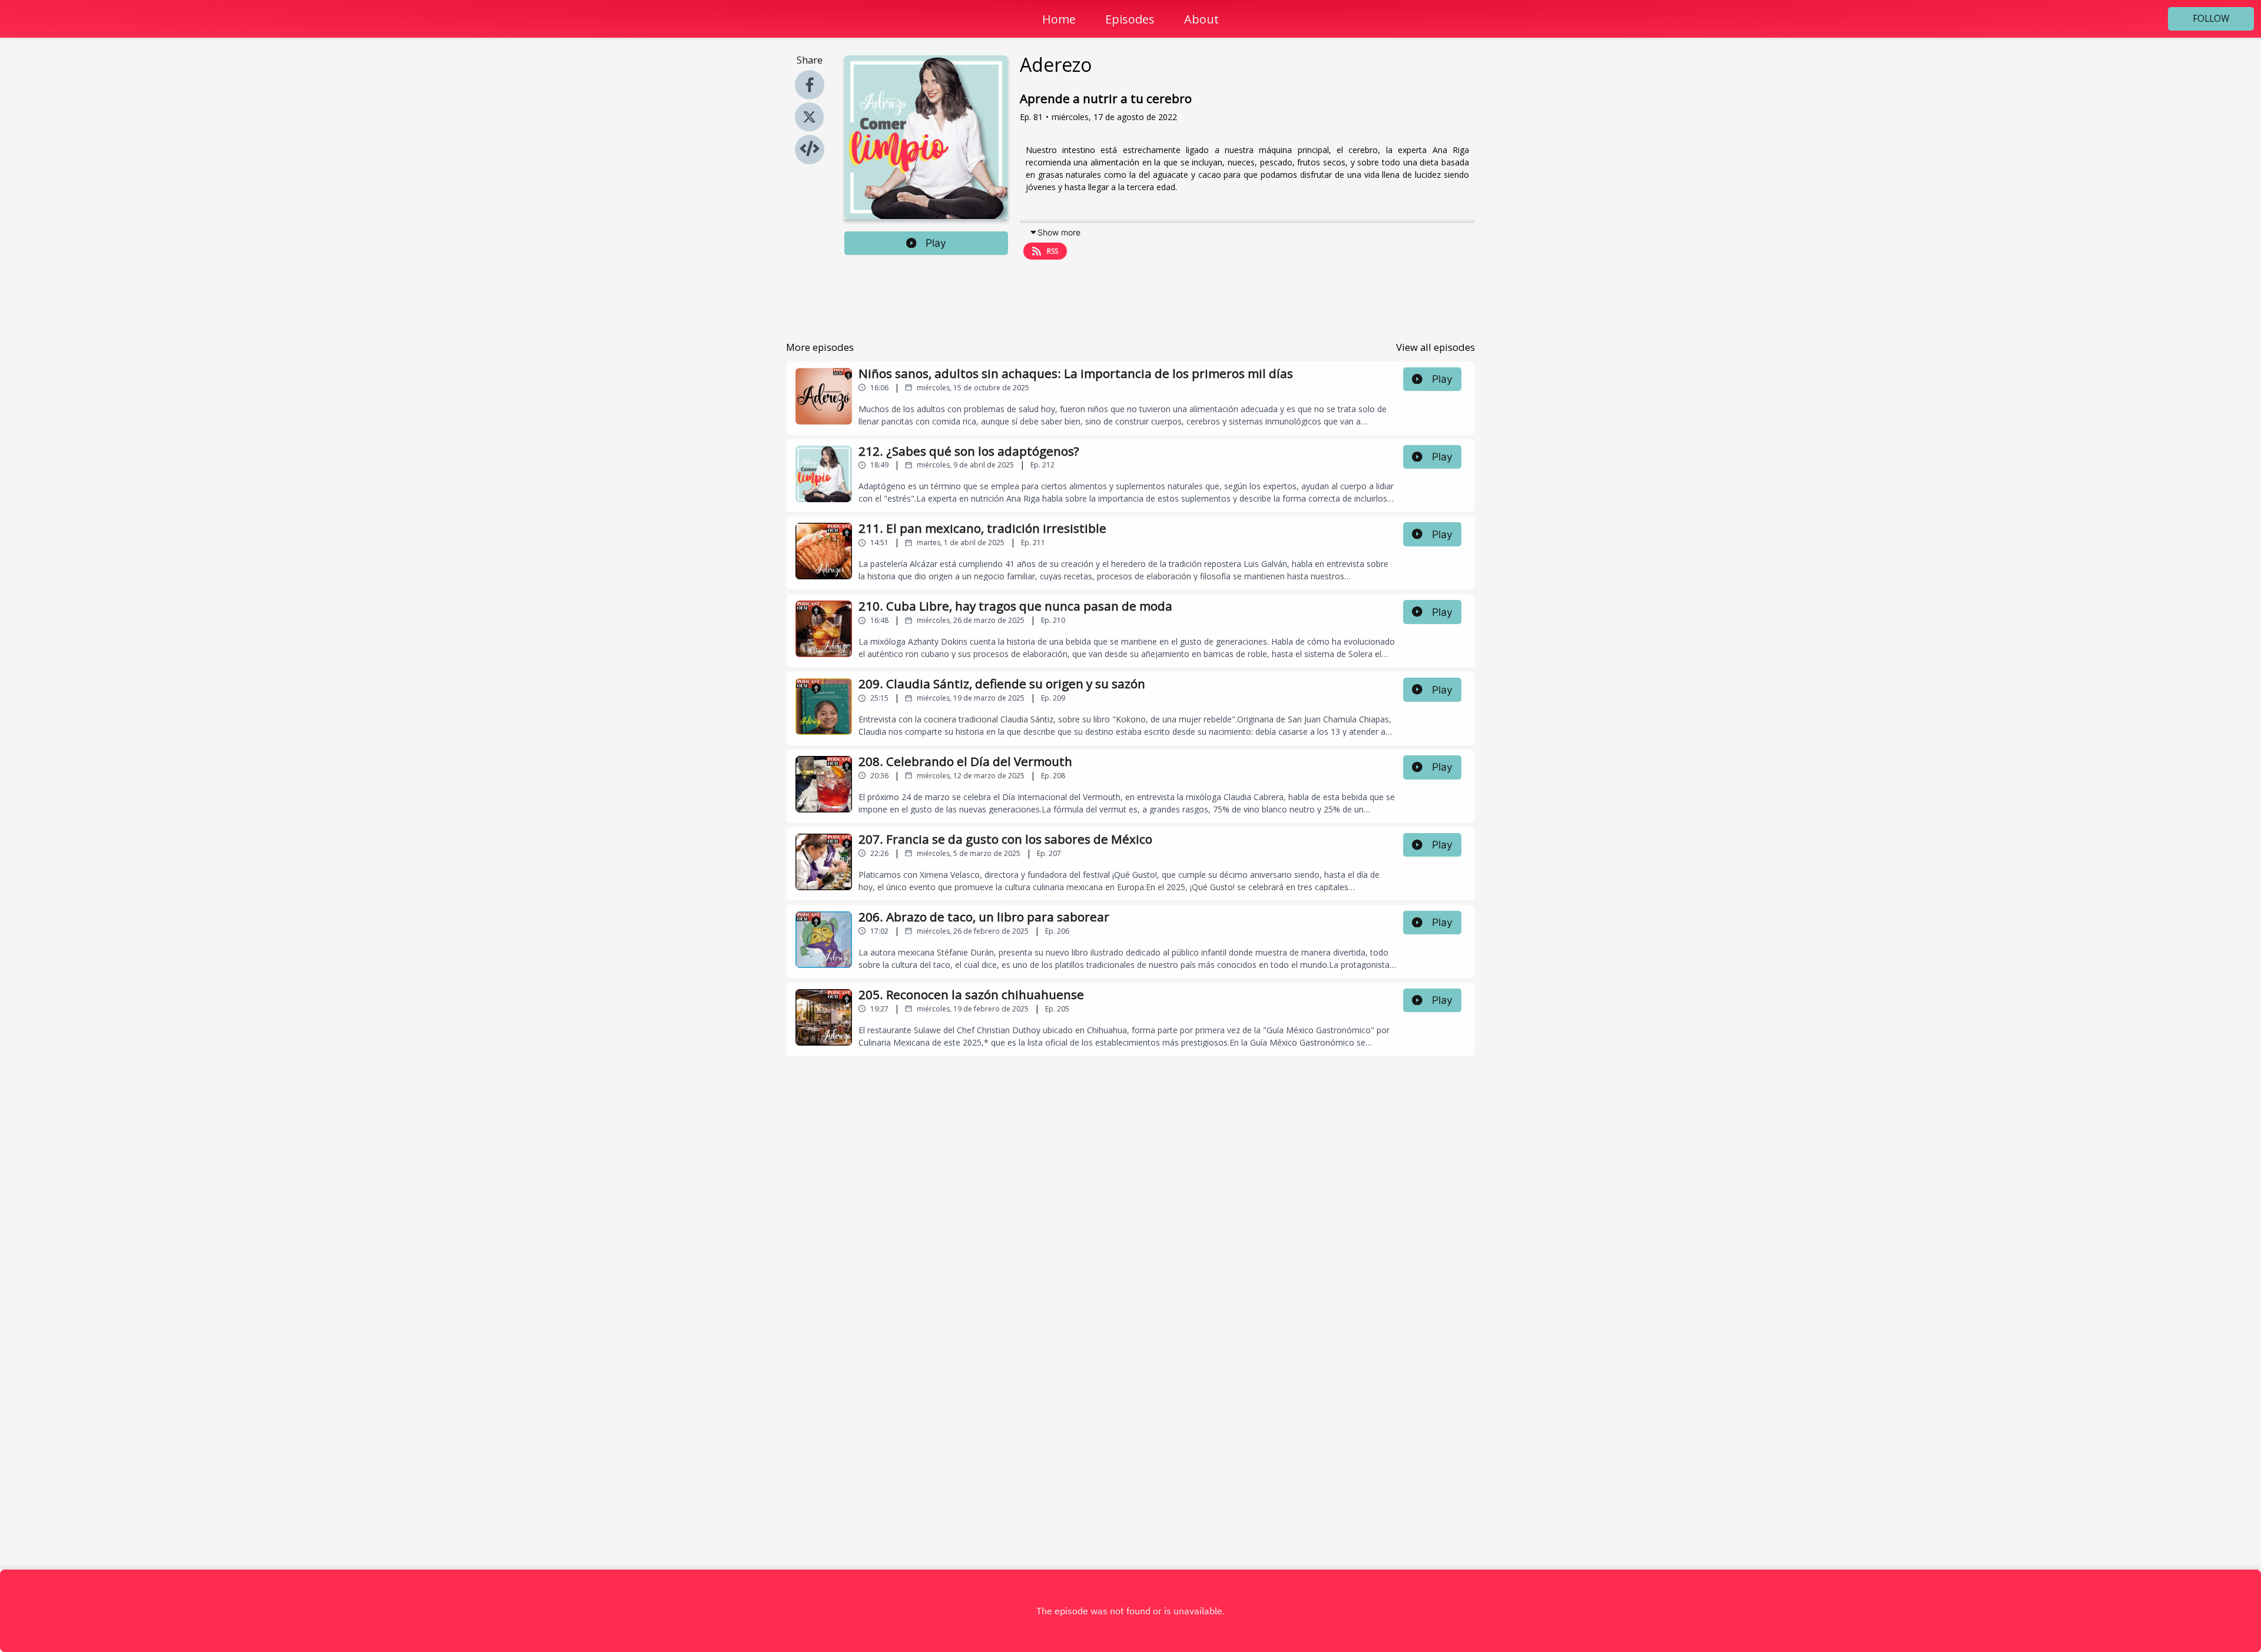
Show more (1059, 232)
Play (936, 243)
